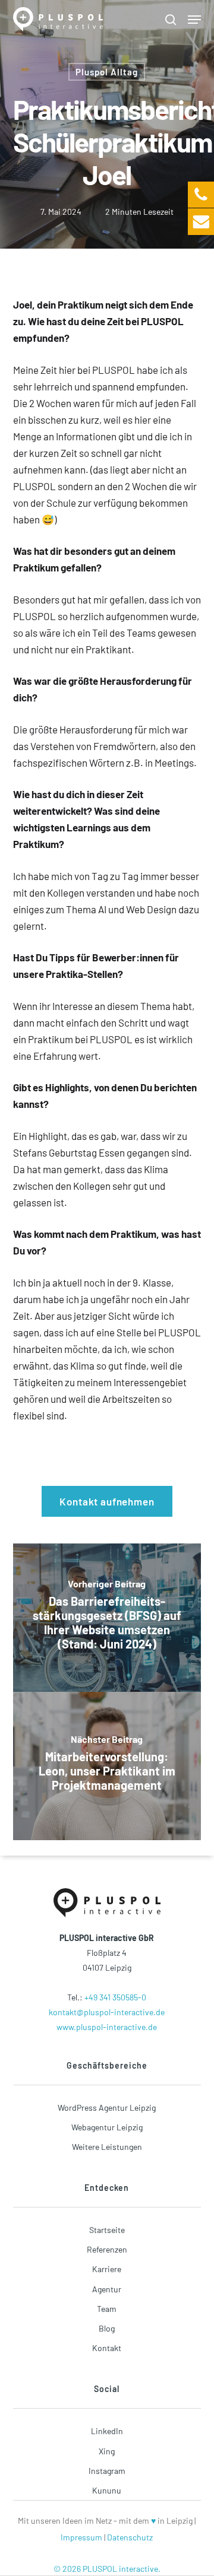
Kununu (107, 2490)
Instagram (107, 2471)
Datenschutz (130, 2537)
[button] (194, 20)
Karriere (107, 2269)
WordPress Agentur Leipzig (107, 2108)
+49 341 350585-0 (115, 1997)
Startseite (107, 2230)
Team (107, 2309)
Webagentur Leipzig (107, 2127)
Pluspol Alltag (107, 72)
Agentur (107, 2289)
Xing (107, 2451)
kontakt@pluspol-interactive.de (107, 2012)
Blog (107, 2328)
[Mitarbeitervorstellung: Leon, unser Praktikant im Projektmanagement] (107, 1766)
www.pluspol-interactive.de (107, 2027)
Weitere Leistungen (107, 2147)
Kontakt (107, 2348)
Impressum (81, 2537)
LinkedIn (107, 2431)
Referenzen (107, 2249)
